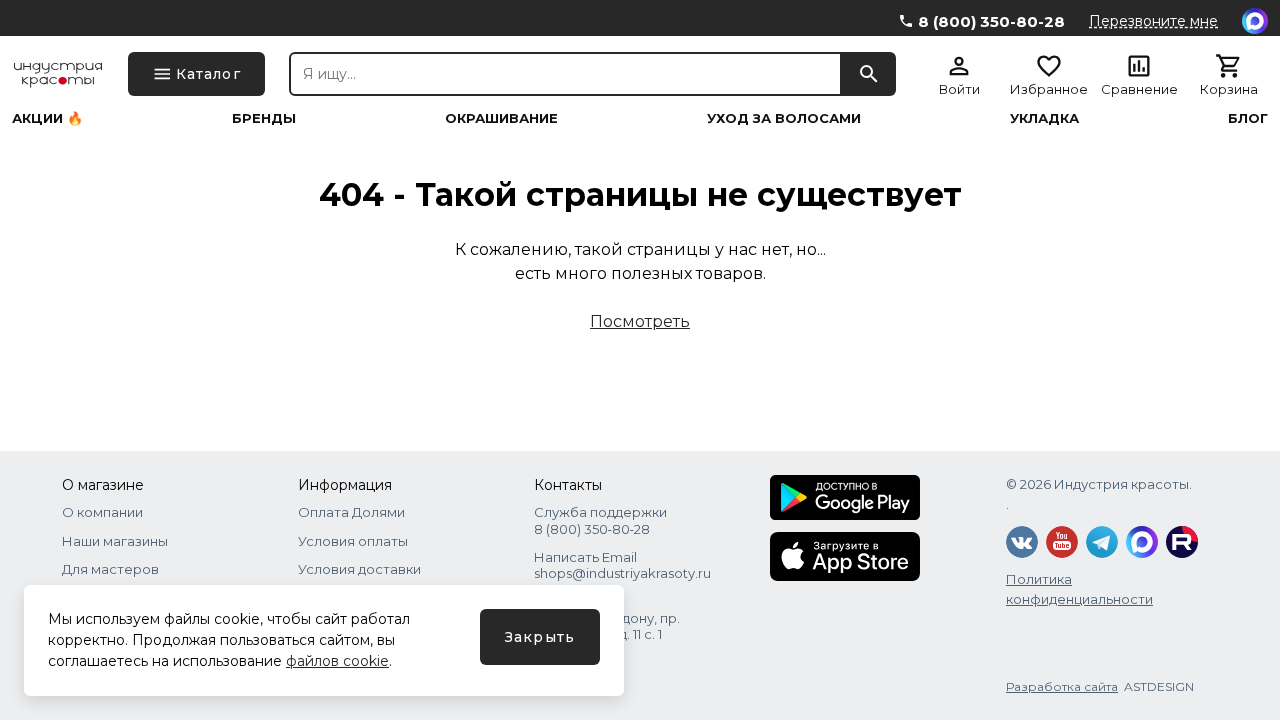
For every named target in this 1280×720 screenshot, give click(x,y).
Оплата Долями (351, 512)
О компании (102, 512)
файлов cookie (337, 661)
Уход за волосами (784, 118)
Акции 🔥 (47, 118)
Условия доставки (359, 569)
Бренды (264, 118)
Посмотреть (640, 321)
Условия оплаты (353, 541)
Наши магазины (115, 541)
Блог (1248, 118)
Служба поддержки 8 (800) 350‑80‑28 (600, 520)
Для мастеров (110, 569)
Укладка (1044, 118)
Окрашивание (501, 118)
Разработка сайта (1062, 686)
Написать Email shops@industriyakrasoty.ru (622, 565)
